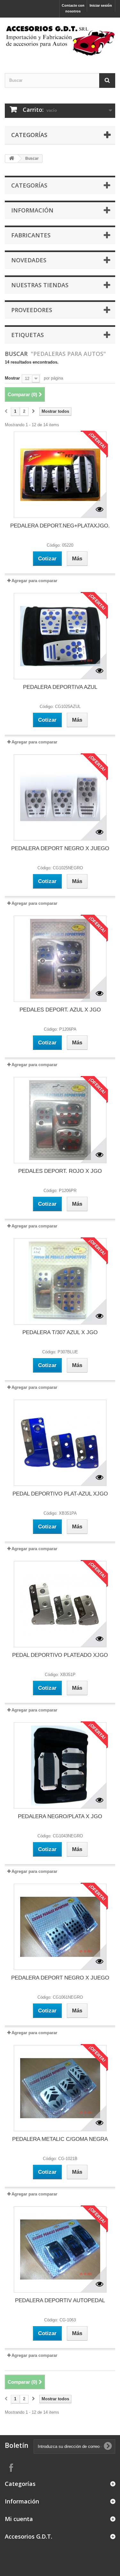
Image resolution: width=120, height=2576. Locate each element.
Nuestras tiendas (40, 285)
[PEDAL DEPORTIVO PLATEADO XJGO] (60, 1604)
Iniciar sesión (101, 5)
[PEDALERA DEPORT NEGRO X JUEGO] (60, 797)
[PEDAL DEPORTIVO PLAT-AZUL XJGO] (60, 1443)
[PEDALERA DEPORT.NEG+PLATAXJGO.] (60, 475)
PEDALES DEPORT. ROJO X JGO (60, 1171)
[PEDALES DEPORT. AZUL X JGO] (60, 959)
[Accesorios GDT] (60, 40)
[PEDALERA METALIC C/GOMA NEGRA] (60, 2088)
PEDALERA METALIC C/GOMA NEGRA (60, 2139)
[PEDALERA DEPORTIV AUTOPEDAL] (60, 2249)
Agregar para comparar (34, 581)
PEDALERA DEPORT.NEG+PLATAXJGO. (60, 526)
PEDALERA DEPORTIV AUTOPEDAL (60, 2300)
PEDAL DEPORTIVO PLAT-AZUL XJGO (60, 1494)
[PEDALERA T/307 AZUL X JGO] (60, 1281)
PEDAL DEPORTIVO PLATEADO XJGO (60, 1655)
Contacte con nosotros (73, 8)
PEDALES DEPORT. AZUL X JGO (60, 1010)
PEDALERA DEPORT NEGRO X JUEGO (60, 848)
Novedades (29, 260)
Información (32, 210)
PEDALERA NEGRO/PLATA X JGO (60, 1816)
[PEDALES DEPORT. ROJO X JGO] (60, 1120)
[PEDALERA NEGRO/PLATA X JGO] (60, 1765)
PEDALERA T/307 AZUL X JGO (60, 1332)
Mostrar (12, 378)
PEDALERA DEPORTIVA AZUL (60, 687)
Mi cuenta (19, 2519)
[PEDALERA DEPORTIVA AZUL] (60, 636)
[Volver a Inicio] (12, 159)
